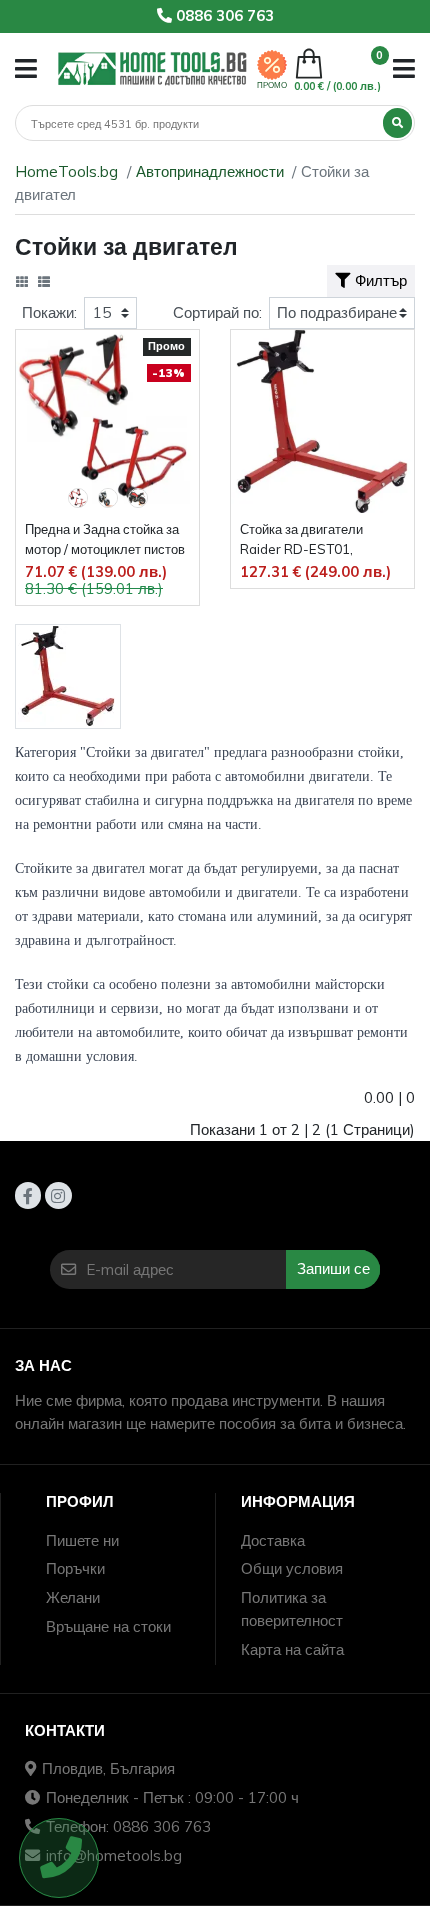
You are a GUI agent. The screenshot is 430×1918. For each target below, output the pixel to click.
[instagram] (58, 1195)
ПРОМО (272, 85)
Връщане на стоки (108, 1626)
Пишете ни (82, 1540)
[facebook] (28, 1195)
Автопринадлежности (210, 171)
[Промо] (272, 63)
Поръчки (75, 1568)
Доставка (273, 1540)
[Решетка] (22, 282)
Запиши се (333, 1268)
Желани (73, 1597)
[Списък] (44, 282)
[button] (26, 68)
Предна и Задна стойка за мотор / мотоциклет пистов (105, 539)
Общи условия (292, 1568)
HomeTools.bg (66, 171)
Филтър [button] (381, 280)
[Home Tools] (153, 69)
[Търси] (397, 123)
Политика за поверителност (292, 1609)
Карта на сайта (292, 1649)
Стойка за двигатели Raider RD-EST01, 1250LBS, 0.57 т (301, 540)
